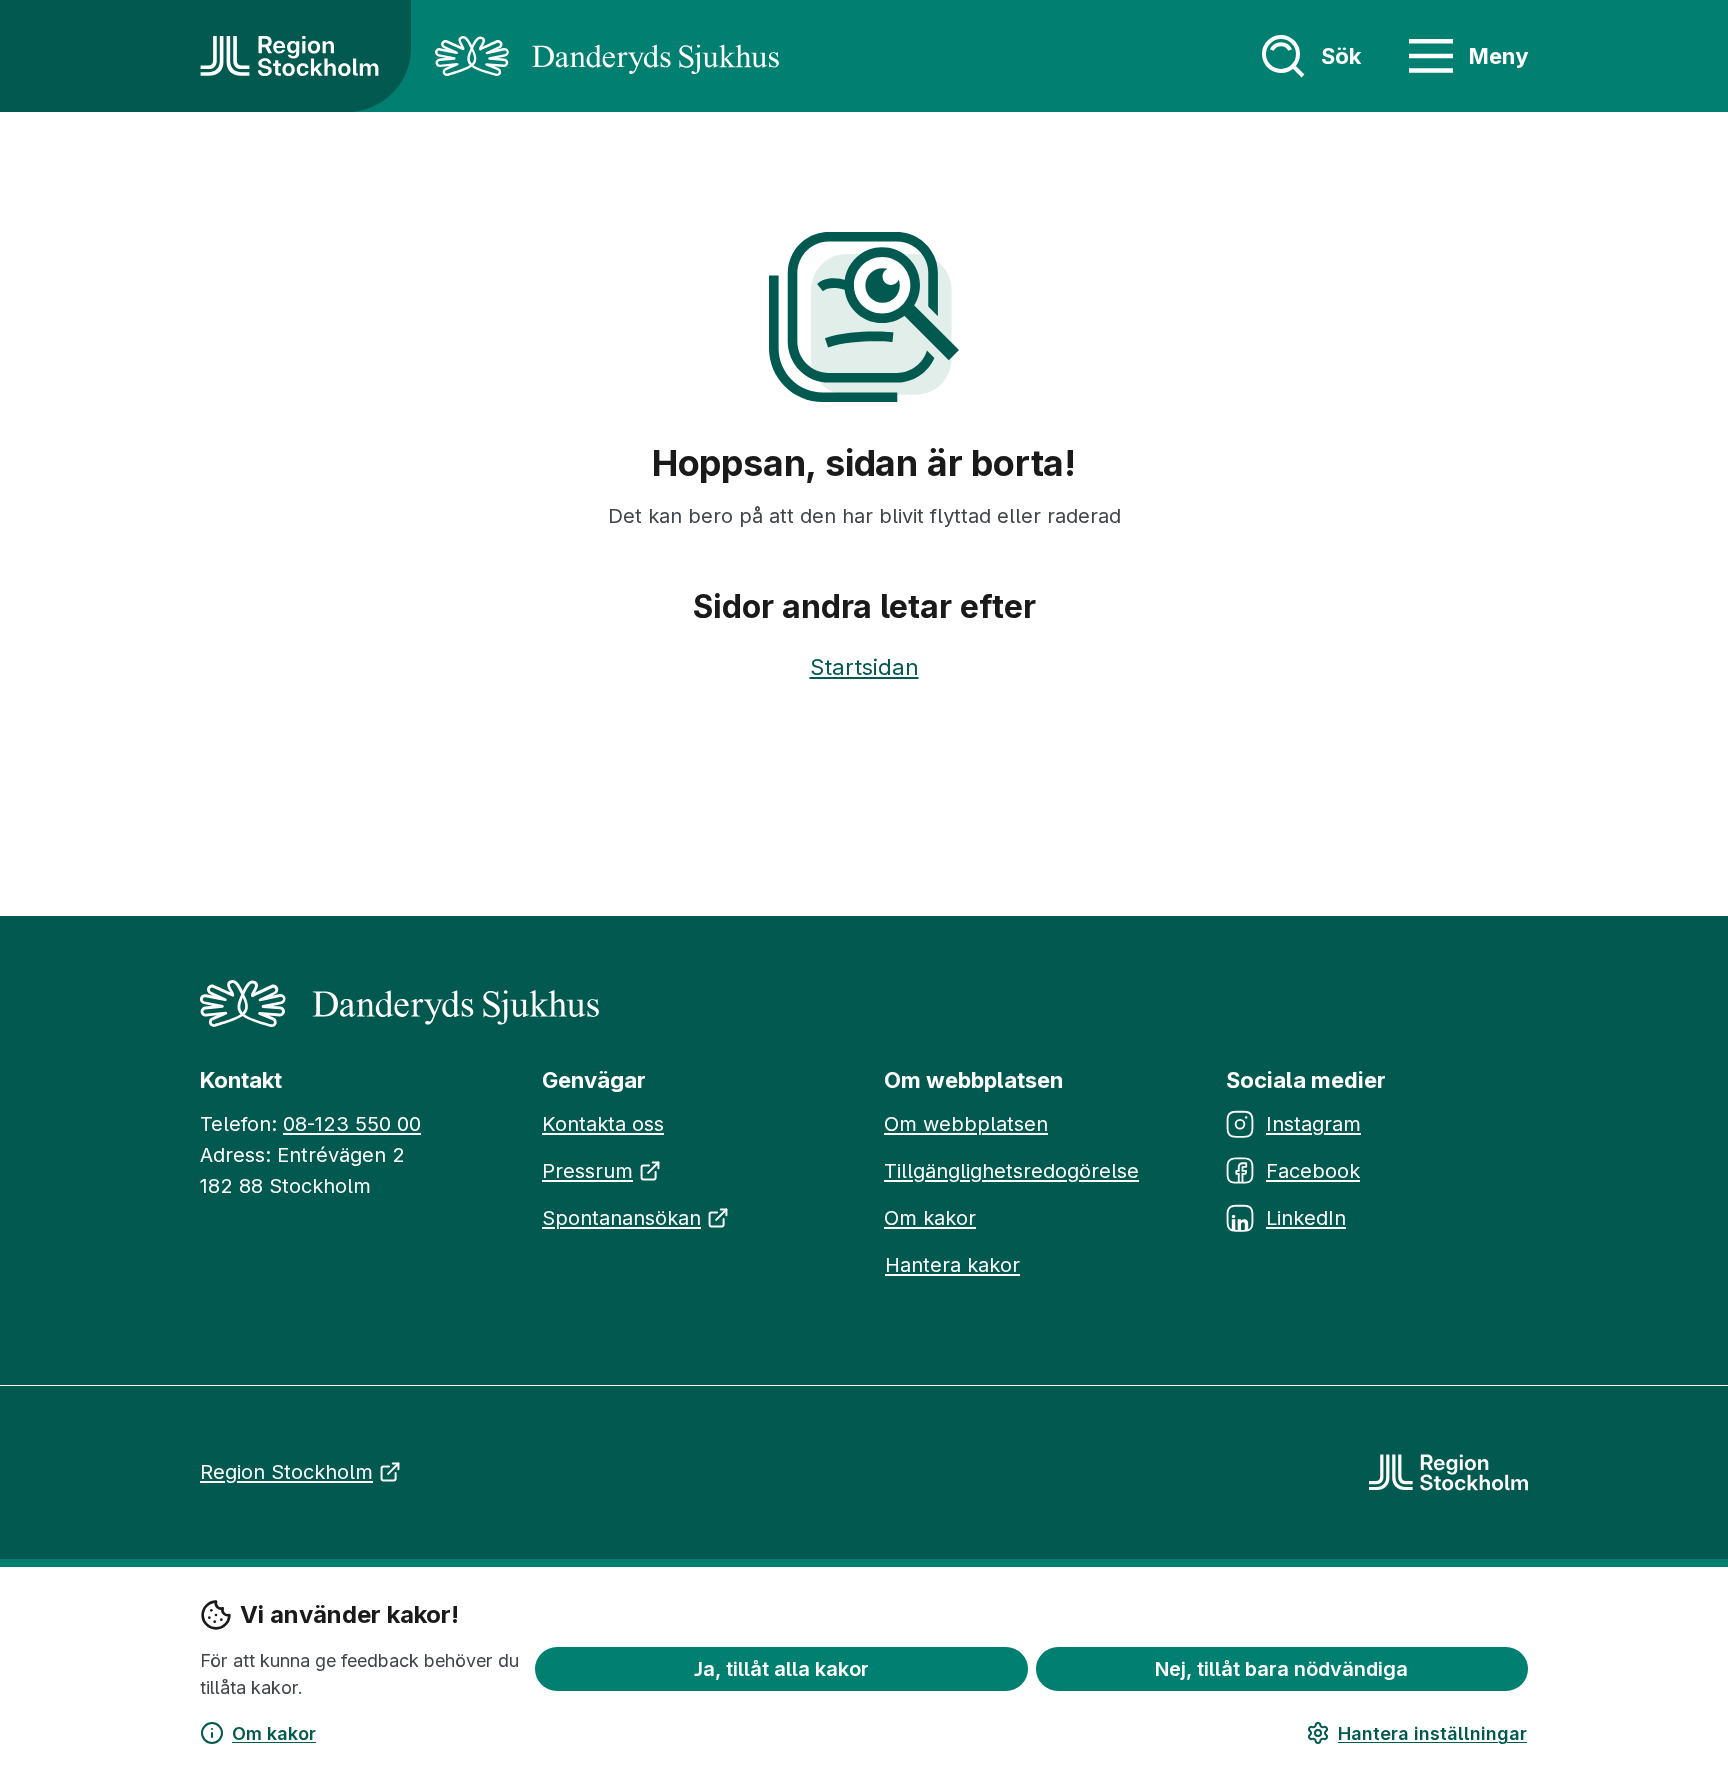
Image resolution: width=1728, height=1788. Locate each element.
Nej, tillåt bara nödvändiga (1281, 1668)
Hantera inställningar (1432, 1733)
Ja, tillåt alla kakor (781, 1668)
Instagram (1313, 1124)
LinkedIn (1306, 1218)
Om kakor (274, 1733)
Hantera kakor (952, 1265)
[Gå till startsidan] (289, 56)
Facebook (1313, 1171)
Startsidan (864, 667)
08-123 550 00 (352, 1124)
